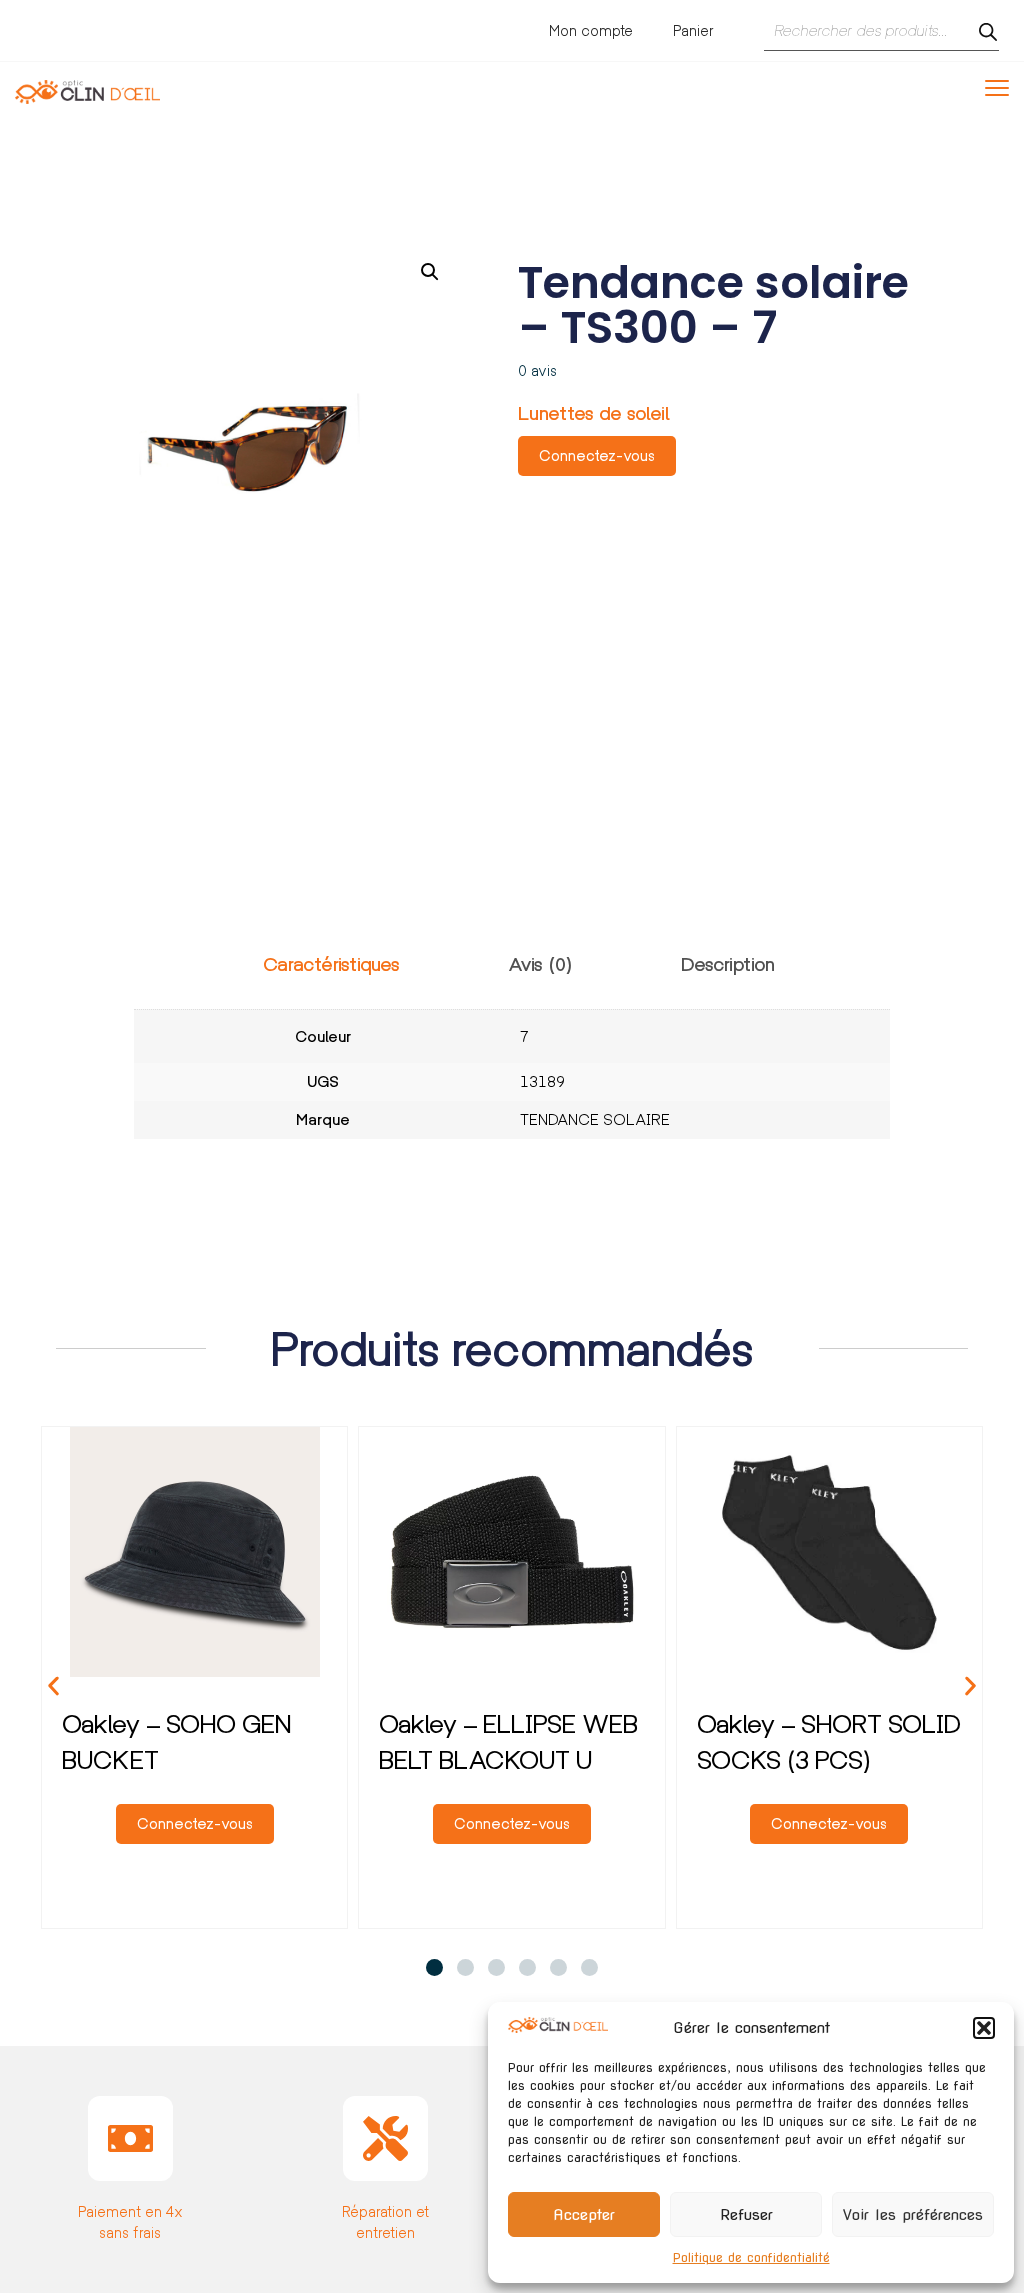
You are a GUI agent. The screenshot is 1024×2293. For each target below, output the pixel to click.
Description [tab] (728, 964)
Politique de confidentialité (751, 2257)
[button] (984, 2028)
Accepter (584, 2215)
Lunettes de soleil (594, 413)
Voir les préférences (913, 2215)
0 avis (537, 370)
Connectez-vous (597, 455)
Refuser (746, 2215)
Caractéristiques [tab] (331, 964)
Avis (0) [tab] (540, 964)
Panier (693, 30)
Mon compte (591, 30)
